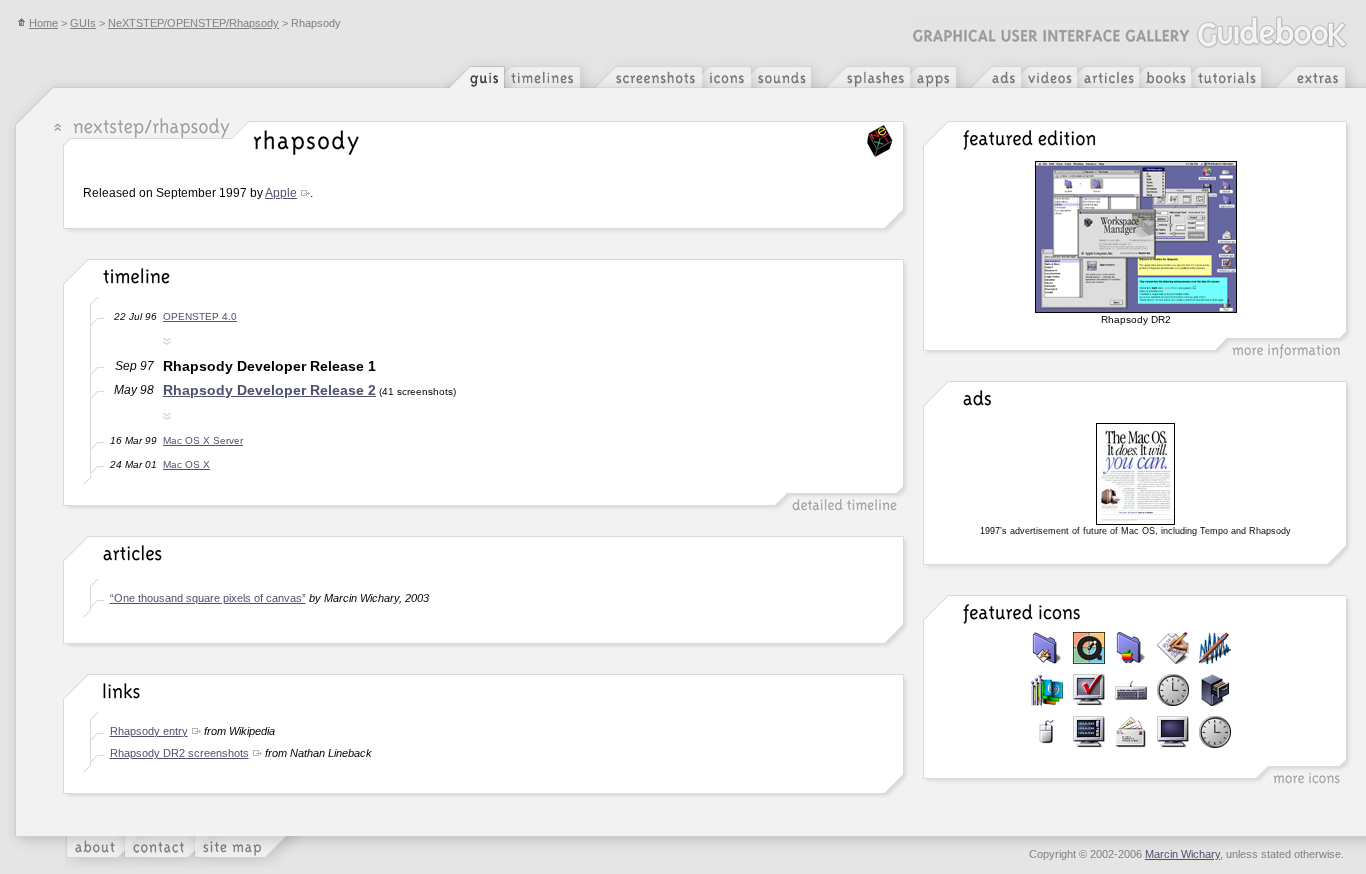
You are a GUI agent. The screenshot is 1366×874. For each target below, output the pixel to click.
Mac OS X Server (203, 440)
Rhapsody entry (149, 731)
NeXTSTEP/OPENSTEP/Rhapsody (193, 23)
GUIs (83, 23)
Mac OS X (186, 464)
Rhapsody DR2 (1136, 319)
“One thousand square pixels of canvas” (208, 598)
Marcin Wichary (1182, 854)
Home (43, 23)
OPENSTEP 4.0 (200, 316)
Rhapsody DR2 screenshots (179, 753)
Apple (281, 193)
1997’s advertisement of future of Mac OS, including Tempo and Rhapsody (1135, 531)
